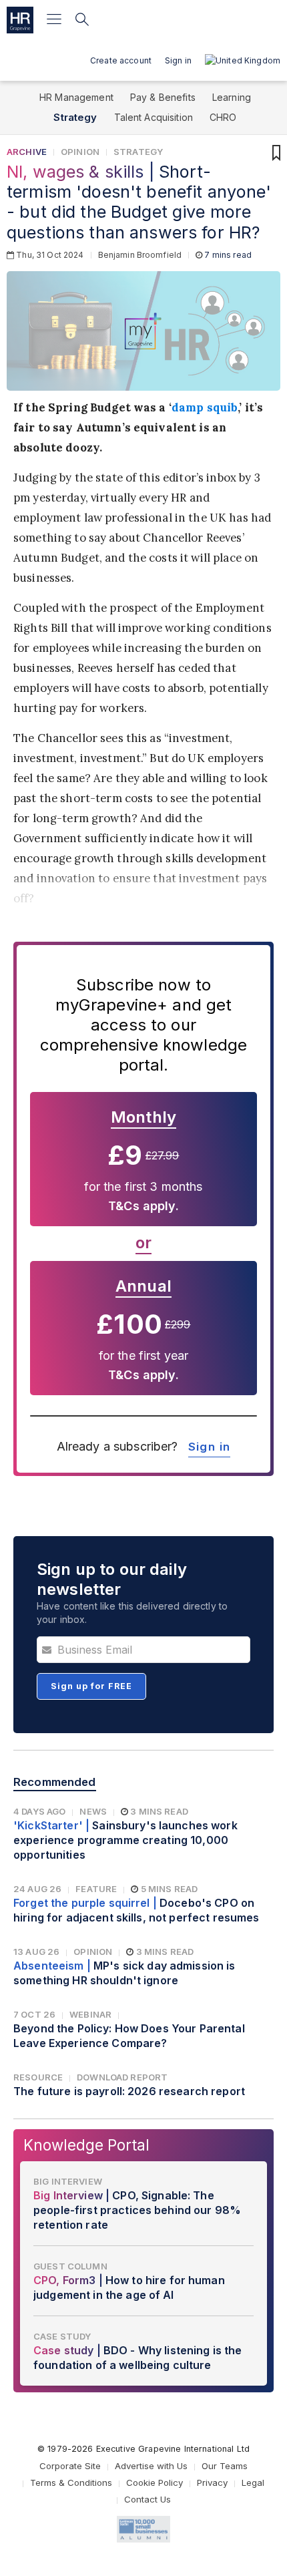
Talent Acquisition (154, 117)
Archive (27, 152)
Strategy (75, 117)
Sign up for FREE (91, 1686)
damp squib (205, 407)
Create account (121, 60)
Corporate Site (70, 2466)
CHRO (223, 117)
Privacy (212, 2482)
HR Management (76, 97)
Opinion (80, 152)
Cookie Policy (155, 2482)
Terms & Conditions (71, 2482)
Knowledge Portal (86, 2145)
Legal (253, 2482)
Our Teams (225, 2466)
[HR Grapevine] (20, 20)
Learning (232, 97)
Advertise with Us (151, 2466)
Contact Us (148, 2499)
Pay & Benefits (163, 97)
